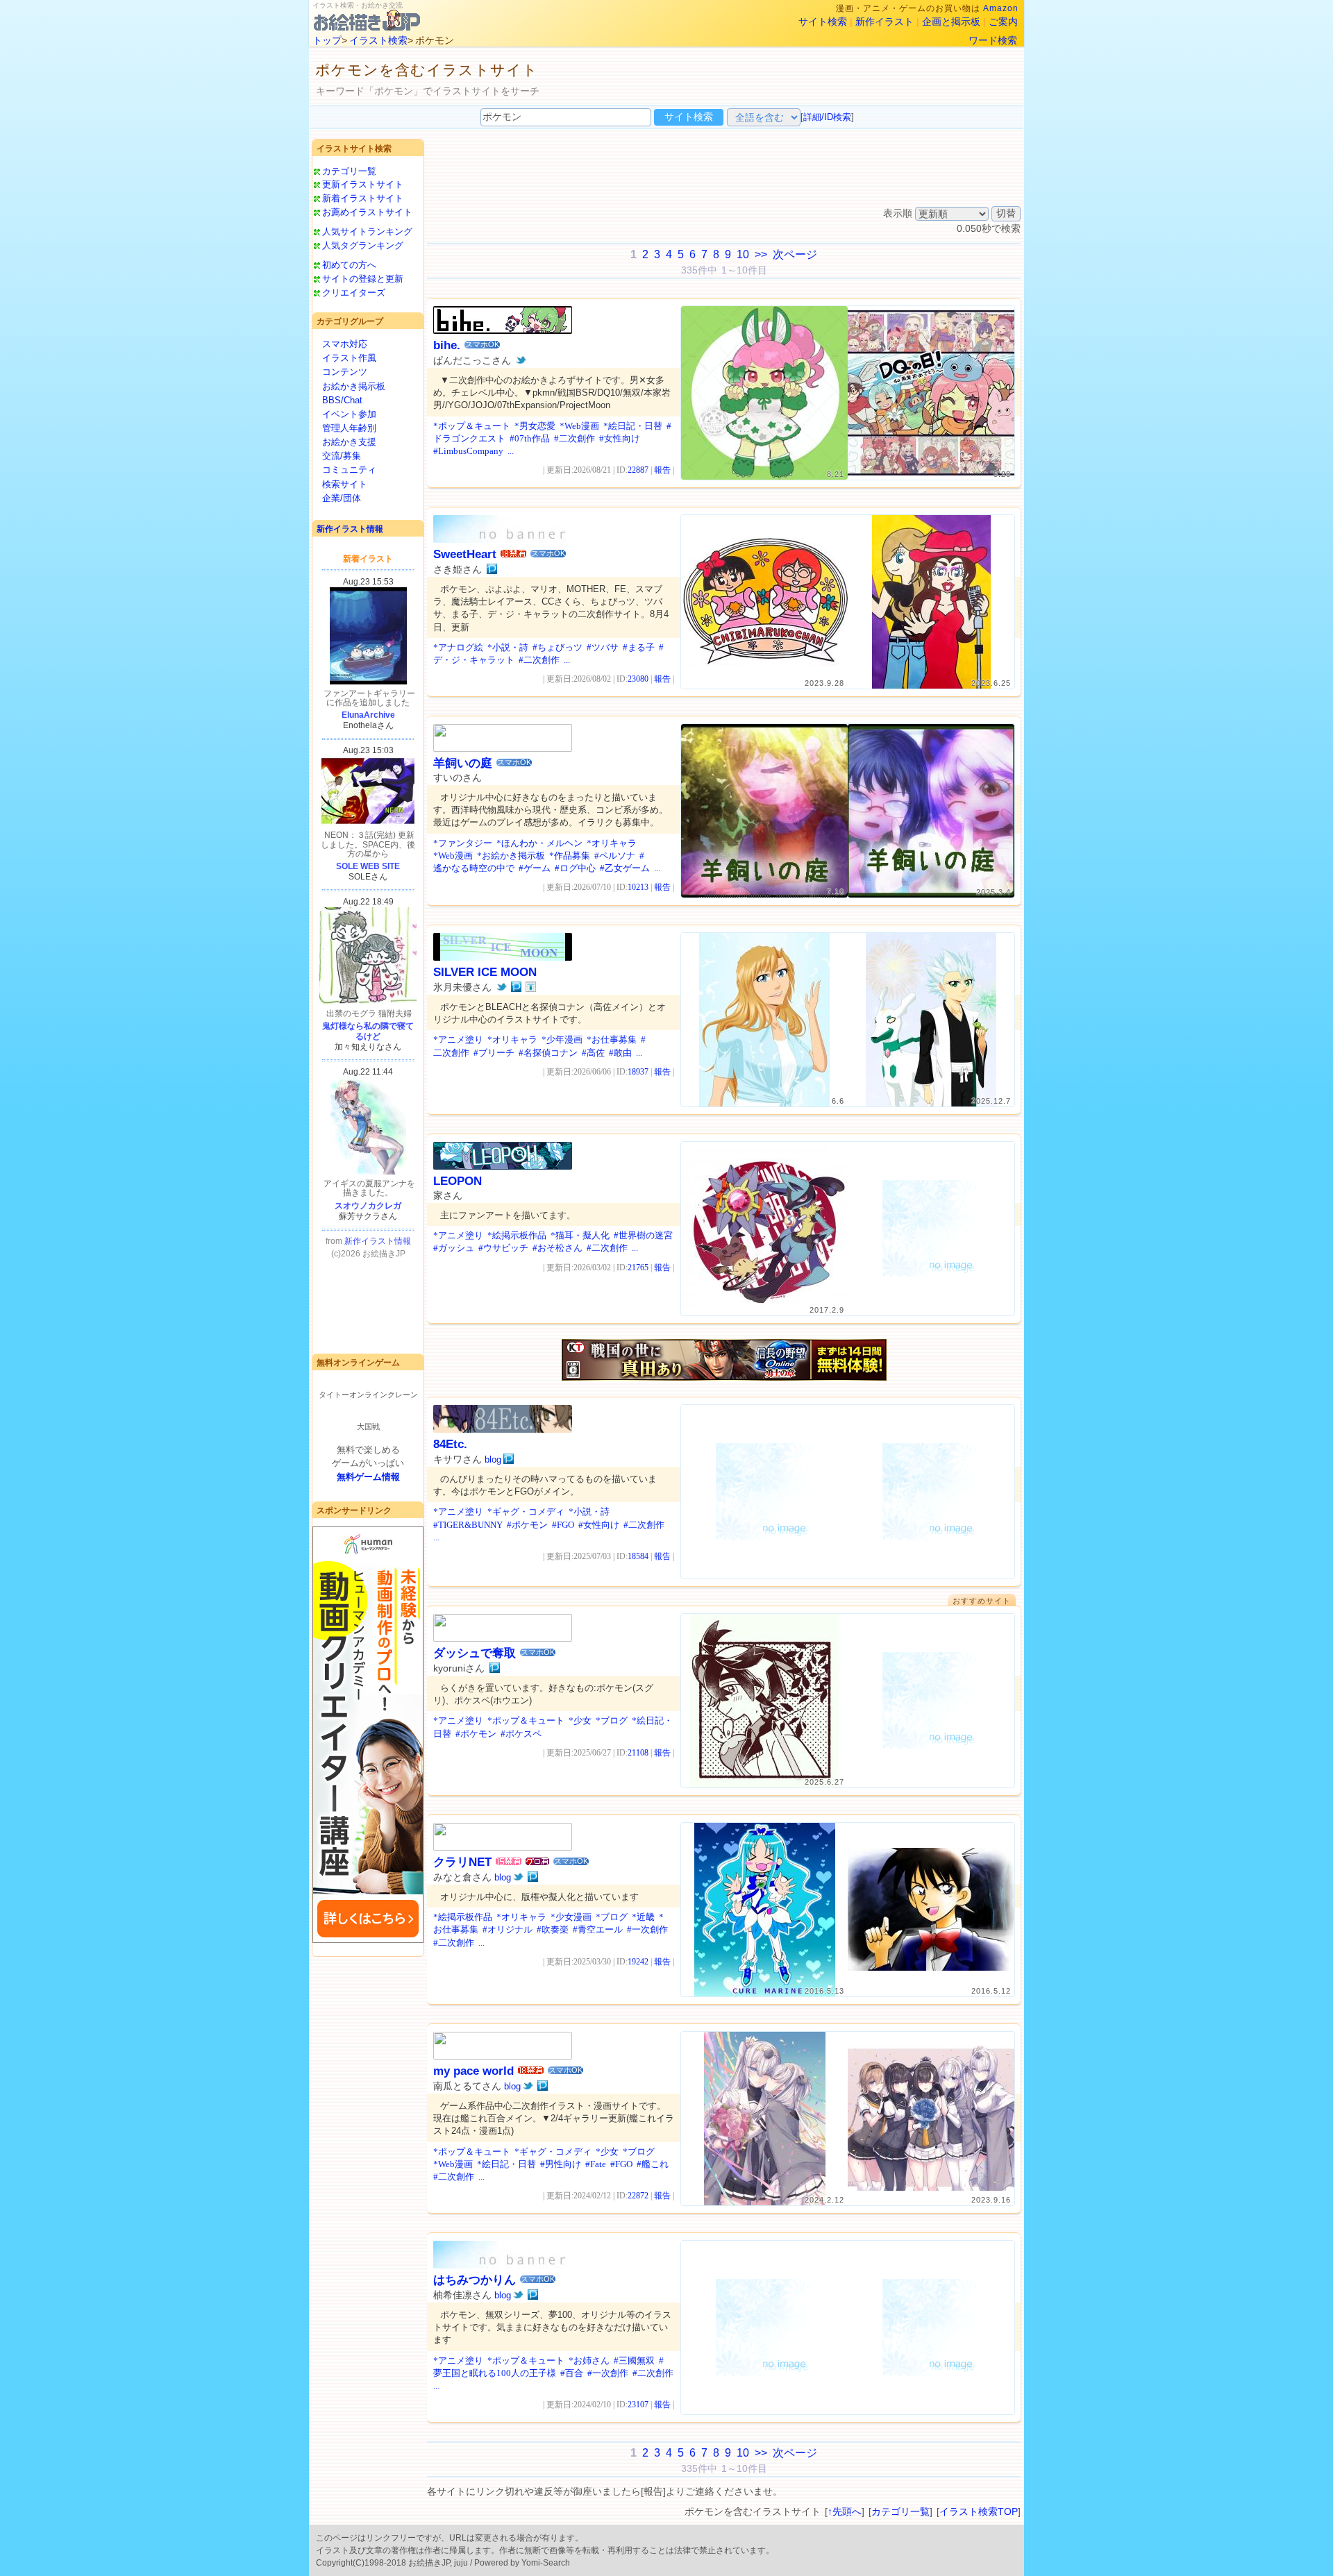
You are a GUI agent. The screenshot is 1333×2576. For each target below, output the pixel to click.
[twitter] (521, 360)
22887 (638, 470)
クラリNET (462, 1862)
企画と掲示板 (951, 22)
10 (743, 254)
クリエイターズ (354, 293)
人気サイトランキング (367, 231)
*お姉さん (589, 2360)
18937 (638, 1072)
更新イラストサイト (363, 184)
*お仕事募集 (612, 1039)
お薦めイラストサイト (367, 212)
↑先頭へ (845, 2511)
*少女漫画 (571, 1917)
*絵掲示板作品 (517, 1235)
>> (761, 254)
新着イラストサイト (363, 198)
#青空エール (598, 1929)
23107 (638, 2405)
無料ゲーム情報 (368, 1477)
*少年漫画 (562, 1039)
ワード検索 (993, 40)
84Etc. (450, 1444)
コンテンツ (345, 372)
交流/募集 (342, 456)
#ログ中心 (575, 868)
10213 (638, 887)
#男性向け (561, 2164)
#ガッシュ (454, 1248)
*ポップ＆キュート (472, 426)
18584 (638, 1556)
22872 (638, 2196)
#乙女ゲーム (625, 868)
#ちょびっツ (557, 647)
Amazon (1001, 8)
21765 (638, 1268)
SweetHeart (465, 554)
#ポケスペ (521, 1734)
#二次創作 (575, 438)
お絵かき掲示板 (354, 386)
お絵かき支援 (349, 442)
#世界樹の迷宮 (643, 1235)
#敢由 (620, 1053)
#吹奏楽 (553, 1929)
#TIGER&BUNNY (468, 1525)
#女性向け (620, 438)
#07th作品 (530, 438)
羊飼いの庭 (463, 763)
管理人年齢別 (349, 428)
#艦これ (653, 2164)
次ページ (795, 254)
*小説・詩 (508, 647)
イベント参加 (349, 414)
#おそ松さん (557, 1248)
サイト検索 (823, 22)
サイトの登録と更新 (363, 279)
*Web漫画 (579, 426)
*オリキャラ (612, 843)
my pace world (473, 2071)
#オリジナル (508, 1929)
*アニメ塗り (458, 1039)
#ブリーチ (494, 1053)
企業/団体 (342, 498)
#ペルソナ (615, 856)
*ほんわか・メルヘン (539, 843)
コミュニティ (349, 470)
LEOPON (458, 1181)
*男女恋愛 (535, 426)
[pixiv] (492, 569)
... (511, 451)
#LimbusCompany (468, 451)
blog (493, 1459)
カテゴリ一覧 (349, 171)
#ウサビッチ (503, 1248)
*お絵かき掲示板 (511, 856)
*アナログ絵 (458, 647)
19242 (638, 1962)
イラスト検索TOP (979, 2511)
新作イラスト (885, 22)
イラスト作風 (349, 358)
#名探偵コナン (548, 1053)
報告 (662, 470)
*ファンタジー (463, 843)
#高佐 (593, 1053)
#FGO (563, 1525)
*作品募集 (570, 856)
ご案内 (1003, 22)
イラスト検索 (378, 40)
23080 (638, 679)
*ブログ (612, 1720)
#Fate (596, 2164)
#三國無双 (634, 2360)
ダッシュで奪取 (475, 1653)
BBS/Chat (342, 400)
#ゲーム (535, 868)
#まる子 (639, 647)
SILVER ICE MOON (485, 972)
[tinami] (531, 987)
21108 (638, 1753)
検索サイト (345, 484)
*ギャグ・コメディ (526, 1512)
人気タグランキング (363, 245)
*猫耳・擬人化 (580, 1235)
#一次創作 (647, 1929)
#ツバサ (603, 647)
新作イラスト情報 (350, 529)
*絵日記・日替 (633, 426)
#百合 (572, 2373)
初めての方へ (349, 265)
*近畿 (643, 1917)
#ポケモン (527, 1525)
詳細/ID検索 (827, 117)
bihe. (447, 345)
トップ (327, 40)
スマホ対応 (345, 344)
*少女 (580, 1720)
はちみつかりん (475, 2280)
